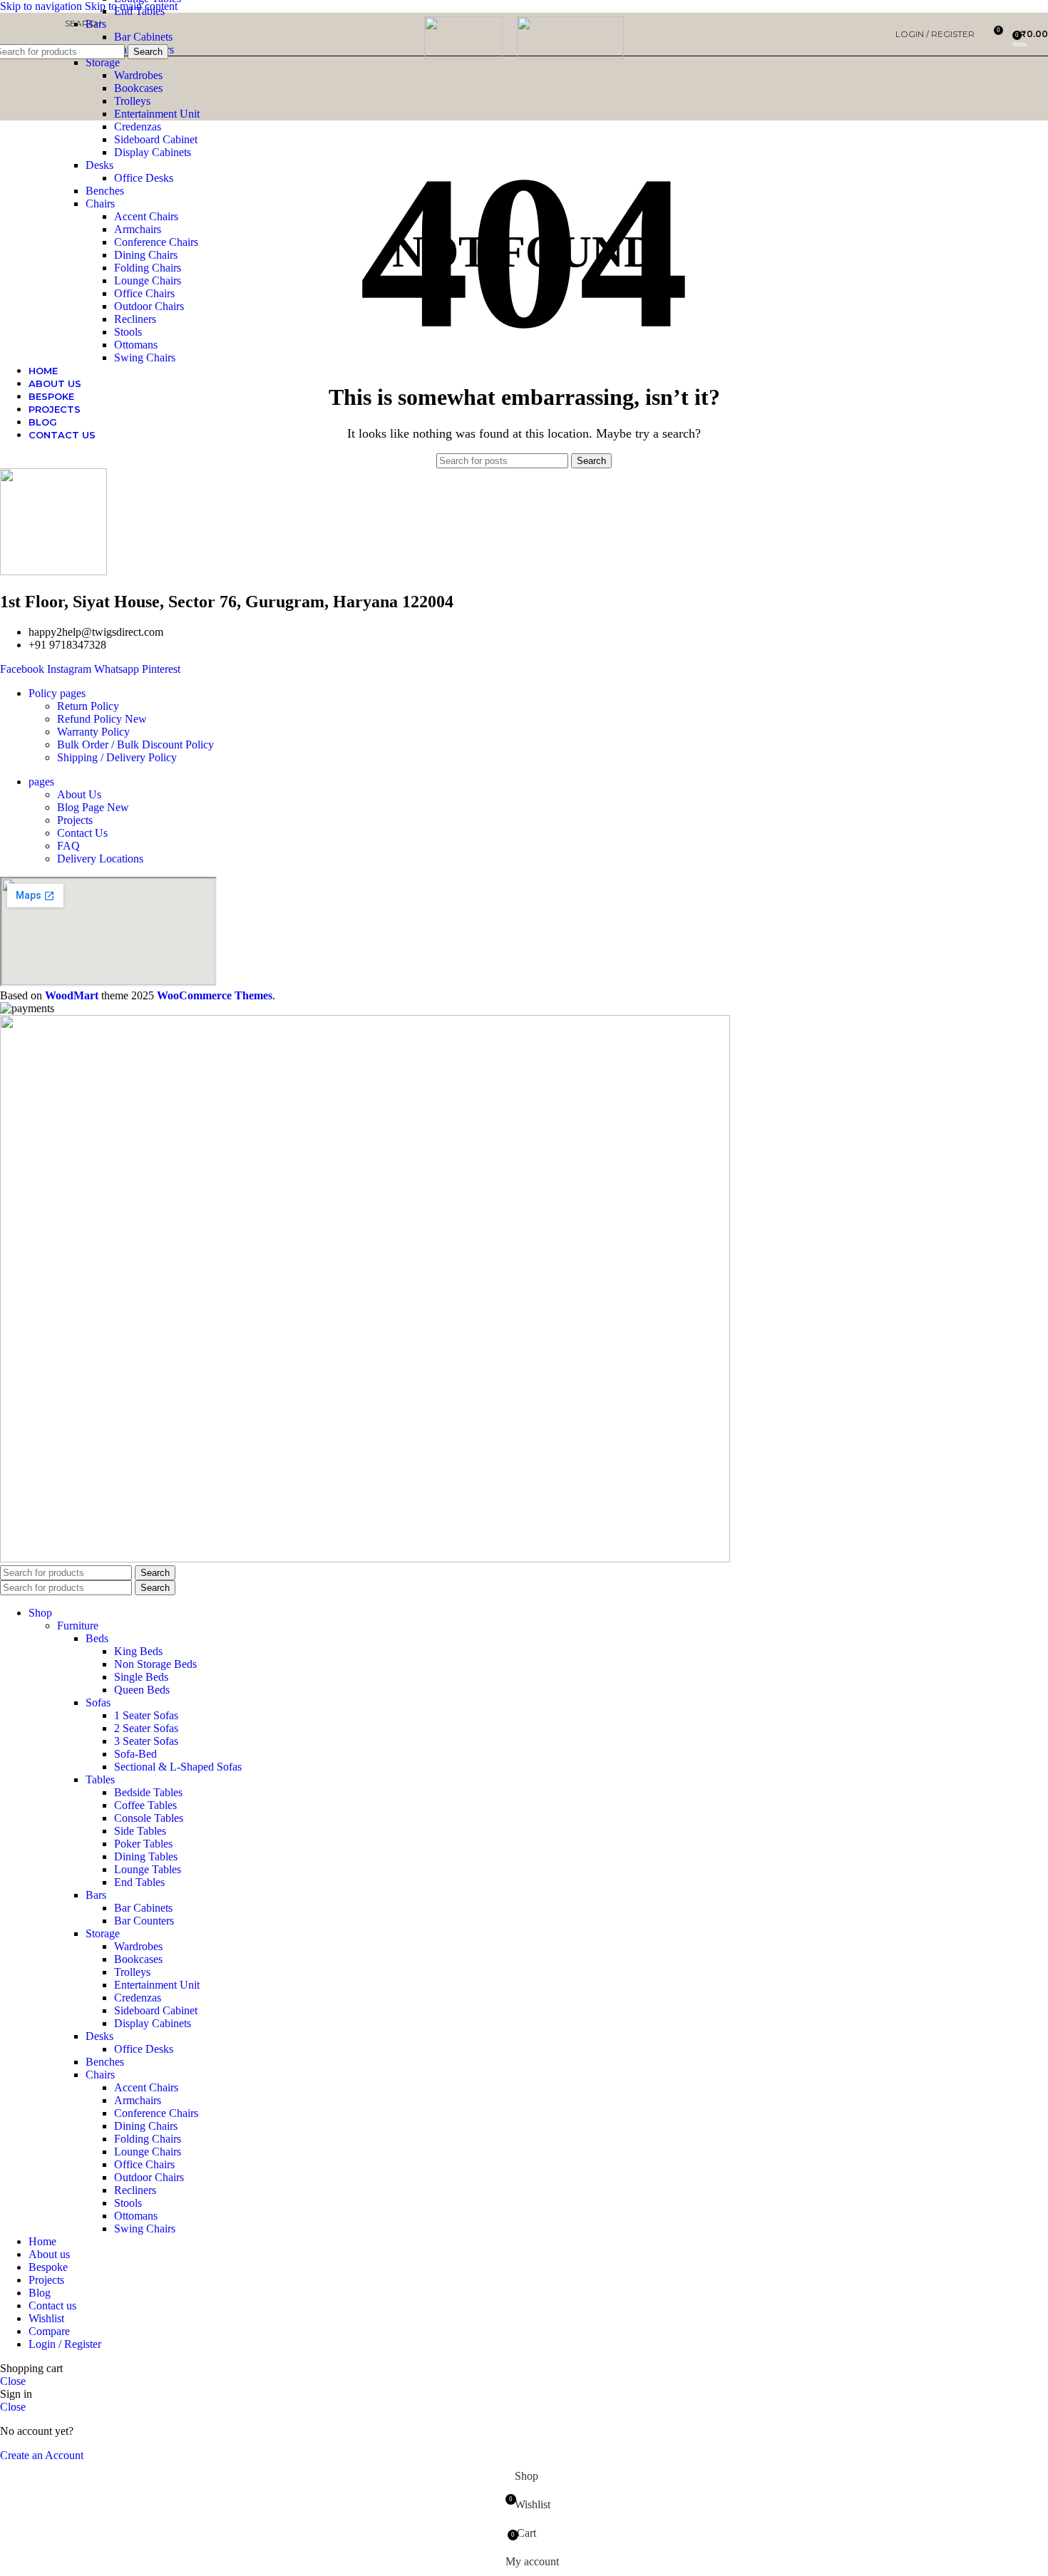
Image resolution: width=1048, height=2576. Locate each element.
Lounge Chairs (148, 280)
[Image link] (365, 1559)
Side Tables (140, 1831)
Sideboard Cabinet (156, 139)
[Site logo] (463, 55)
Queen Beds (142, 1690)
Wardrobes (138, 75)
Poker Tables (143, 1844)
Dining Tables (146, 1856)
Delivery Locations (100, 859)
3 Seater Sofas (146, 1741)
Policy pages (57, 693)
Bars (96, 1895)
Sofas (98, 1702)
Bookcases (138, 88)
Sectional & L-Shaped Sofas (178, 1767)
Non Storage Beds (155, 1664)
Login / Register (65, 2344)
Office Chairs (144, 293)
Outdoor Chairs (149, 306)
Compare (49, 2331)
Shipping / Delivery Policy (117, 757)
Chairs (100, 203)
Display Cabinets (153, 152)
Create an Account (42, 2455)
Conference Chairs (156, 242)
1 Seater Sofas (146, 1715)
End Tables (139, 1882)
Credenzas (138, 127)
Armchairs (138, 229)
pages (41, 782)
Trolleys (132, 101)
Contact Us (82, 833)
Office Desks (144, 178)
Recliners (135, 319)
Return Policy (88, 706)
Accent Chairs (146, 216)
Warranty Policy (93, 732)
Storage (103, 62)
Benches (105, 191)
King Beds (138, 1651)
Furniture (78, 1626)
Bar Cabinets (143, 1908)
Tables (100, 1779)
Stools (128, 332)
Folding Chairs (148, 268)
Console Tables (149, 1818)
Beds (97, 1638)
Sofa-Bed (135, 1754)
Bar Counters (144, 1921)
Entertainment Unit (157, 114)
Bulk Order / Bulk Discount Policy (135, 745)
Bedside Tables (148, 1792)
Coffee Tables (145, 1805)
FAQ (68, 846)
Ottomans (136, 345)
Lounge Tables (148, 1869)
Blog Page (93, 807)
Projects (75, 820)
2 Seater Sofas (146, 1728)
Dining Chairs (146, 255)
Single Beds (141, 1677)
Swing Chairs (145, 357)
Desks (99, 165)
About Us (79, 794)
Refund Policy (102, 719)
